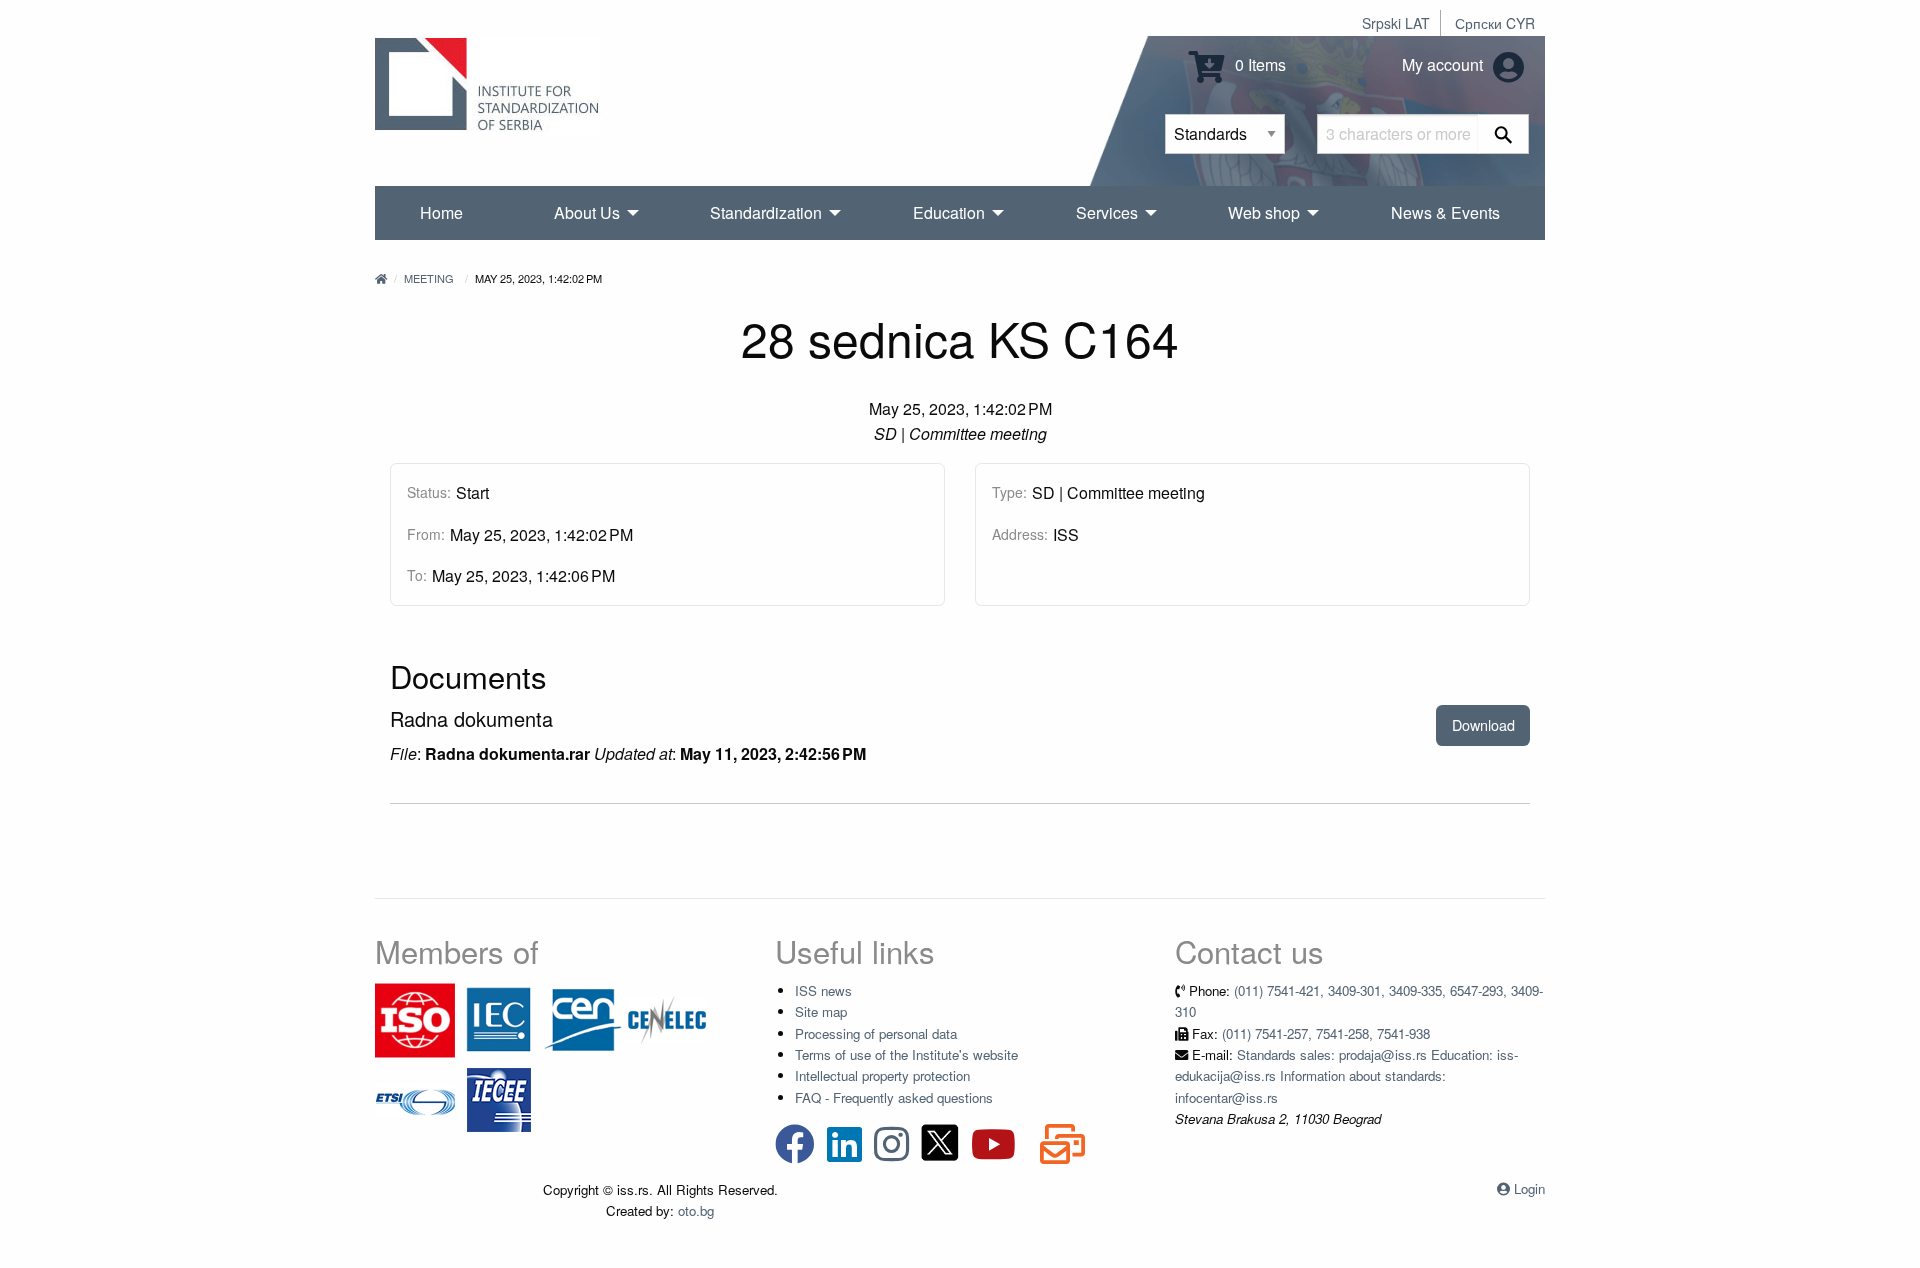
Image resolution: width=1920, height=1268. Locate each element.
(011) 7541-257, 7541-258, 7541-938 (1326, 1033)
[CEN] (583, 1018)
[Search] (1503, 134)
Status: (429, 492)
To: (417, 575)
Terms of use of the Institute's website (906, 1054)
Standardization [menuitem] (766, 212)
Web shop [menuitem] (1264, 212)
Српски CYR (1495, 23)
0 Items (1258, 64)
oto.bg (696, 1210)
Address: (1020, 534)
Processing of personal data (876, 1033)
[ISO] (415, 1018)
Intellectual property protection (882, 1075)
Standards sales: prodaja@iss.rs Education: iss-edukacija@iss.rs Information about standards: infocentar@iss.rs (1346, 1076)
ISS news (823, 990)
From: (426, 534)
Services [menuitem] (1107, 212)
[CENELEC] (667, 1018)
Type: (1009, 492)
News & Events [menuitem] (1445, 212)
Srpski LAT (1396, 23)
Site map (821, 1011)
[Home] (381, 278)
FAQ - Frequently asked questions (894, 1097)
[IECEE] (499, 1098)
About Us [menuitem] (587, 212)
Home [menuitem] (441, 212)
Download (1483, 724)
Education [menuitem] (949, 212)
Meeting (429, 278)
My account (1444, 64)
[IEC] (499, 1018)
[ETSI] (415, 1098)
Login (1529, 1188)
